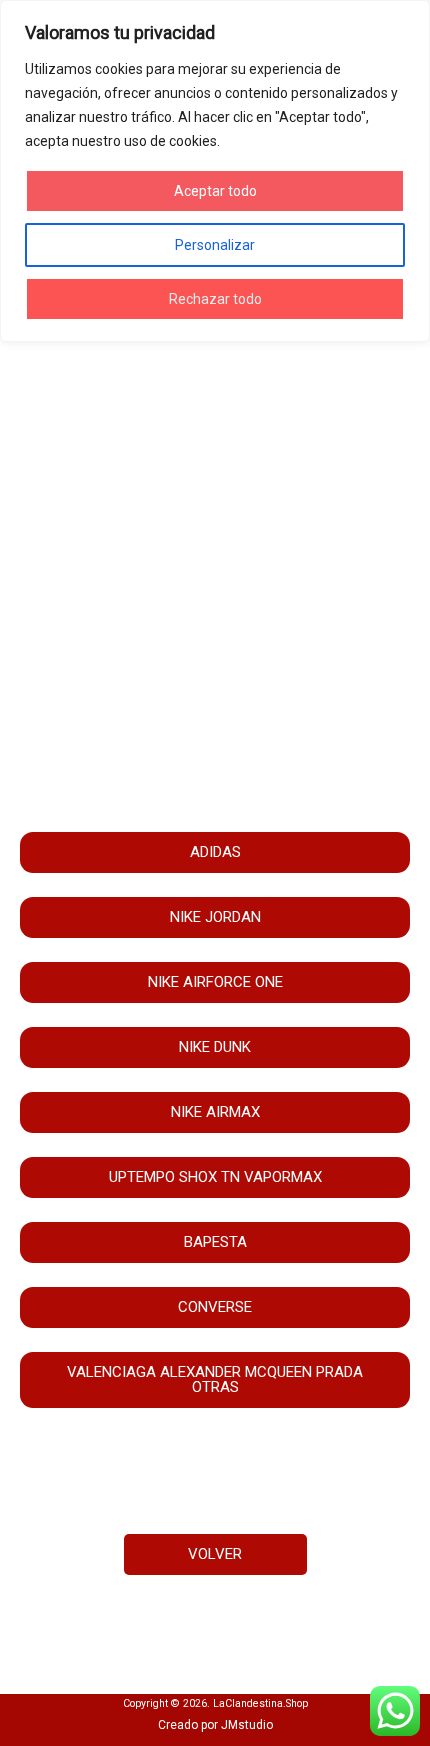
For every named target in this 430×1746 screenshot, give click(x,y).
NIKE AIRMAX (215, 1112)
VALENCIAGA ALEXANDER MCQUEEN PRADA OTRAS (215, 1379)
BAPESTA (215, 1242)
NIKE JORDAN (215, 917)
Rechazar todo (215, 299)
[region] (215, 171)
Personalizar (215, 245)
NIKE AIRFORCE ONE (215, 982)
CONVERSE (215, 1307)
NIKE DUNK (215, 1047)
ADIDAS (215, 852)
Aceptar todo (215, 191)
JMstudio (247, 1725)
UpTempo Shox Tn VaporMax (215, 1177)
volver (215, 1554)
